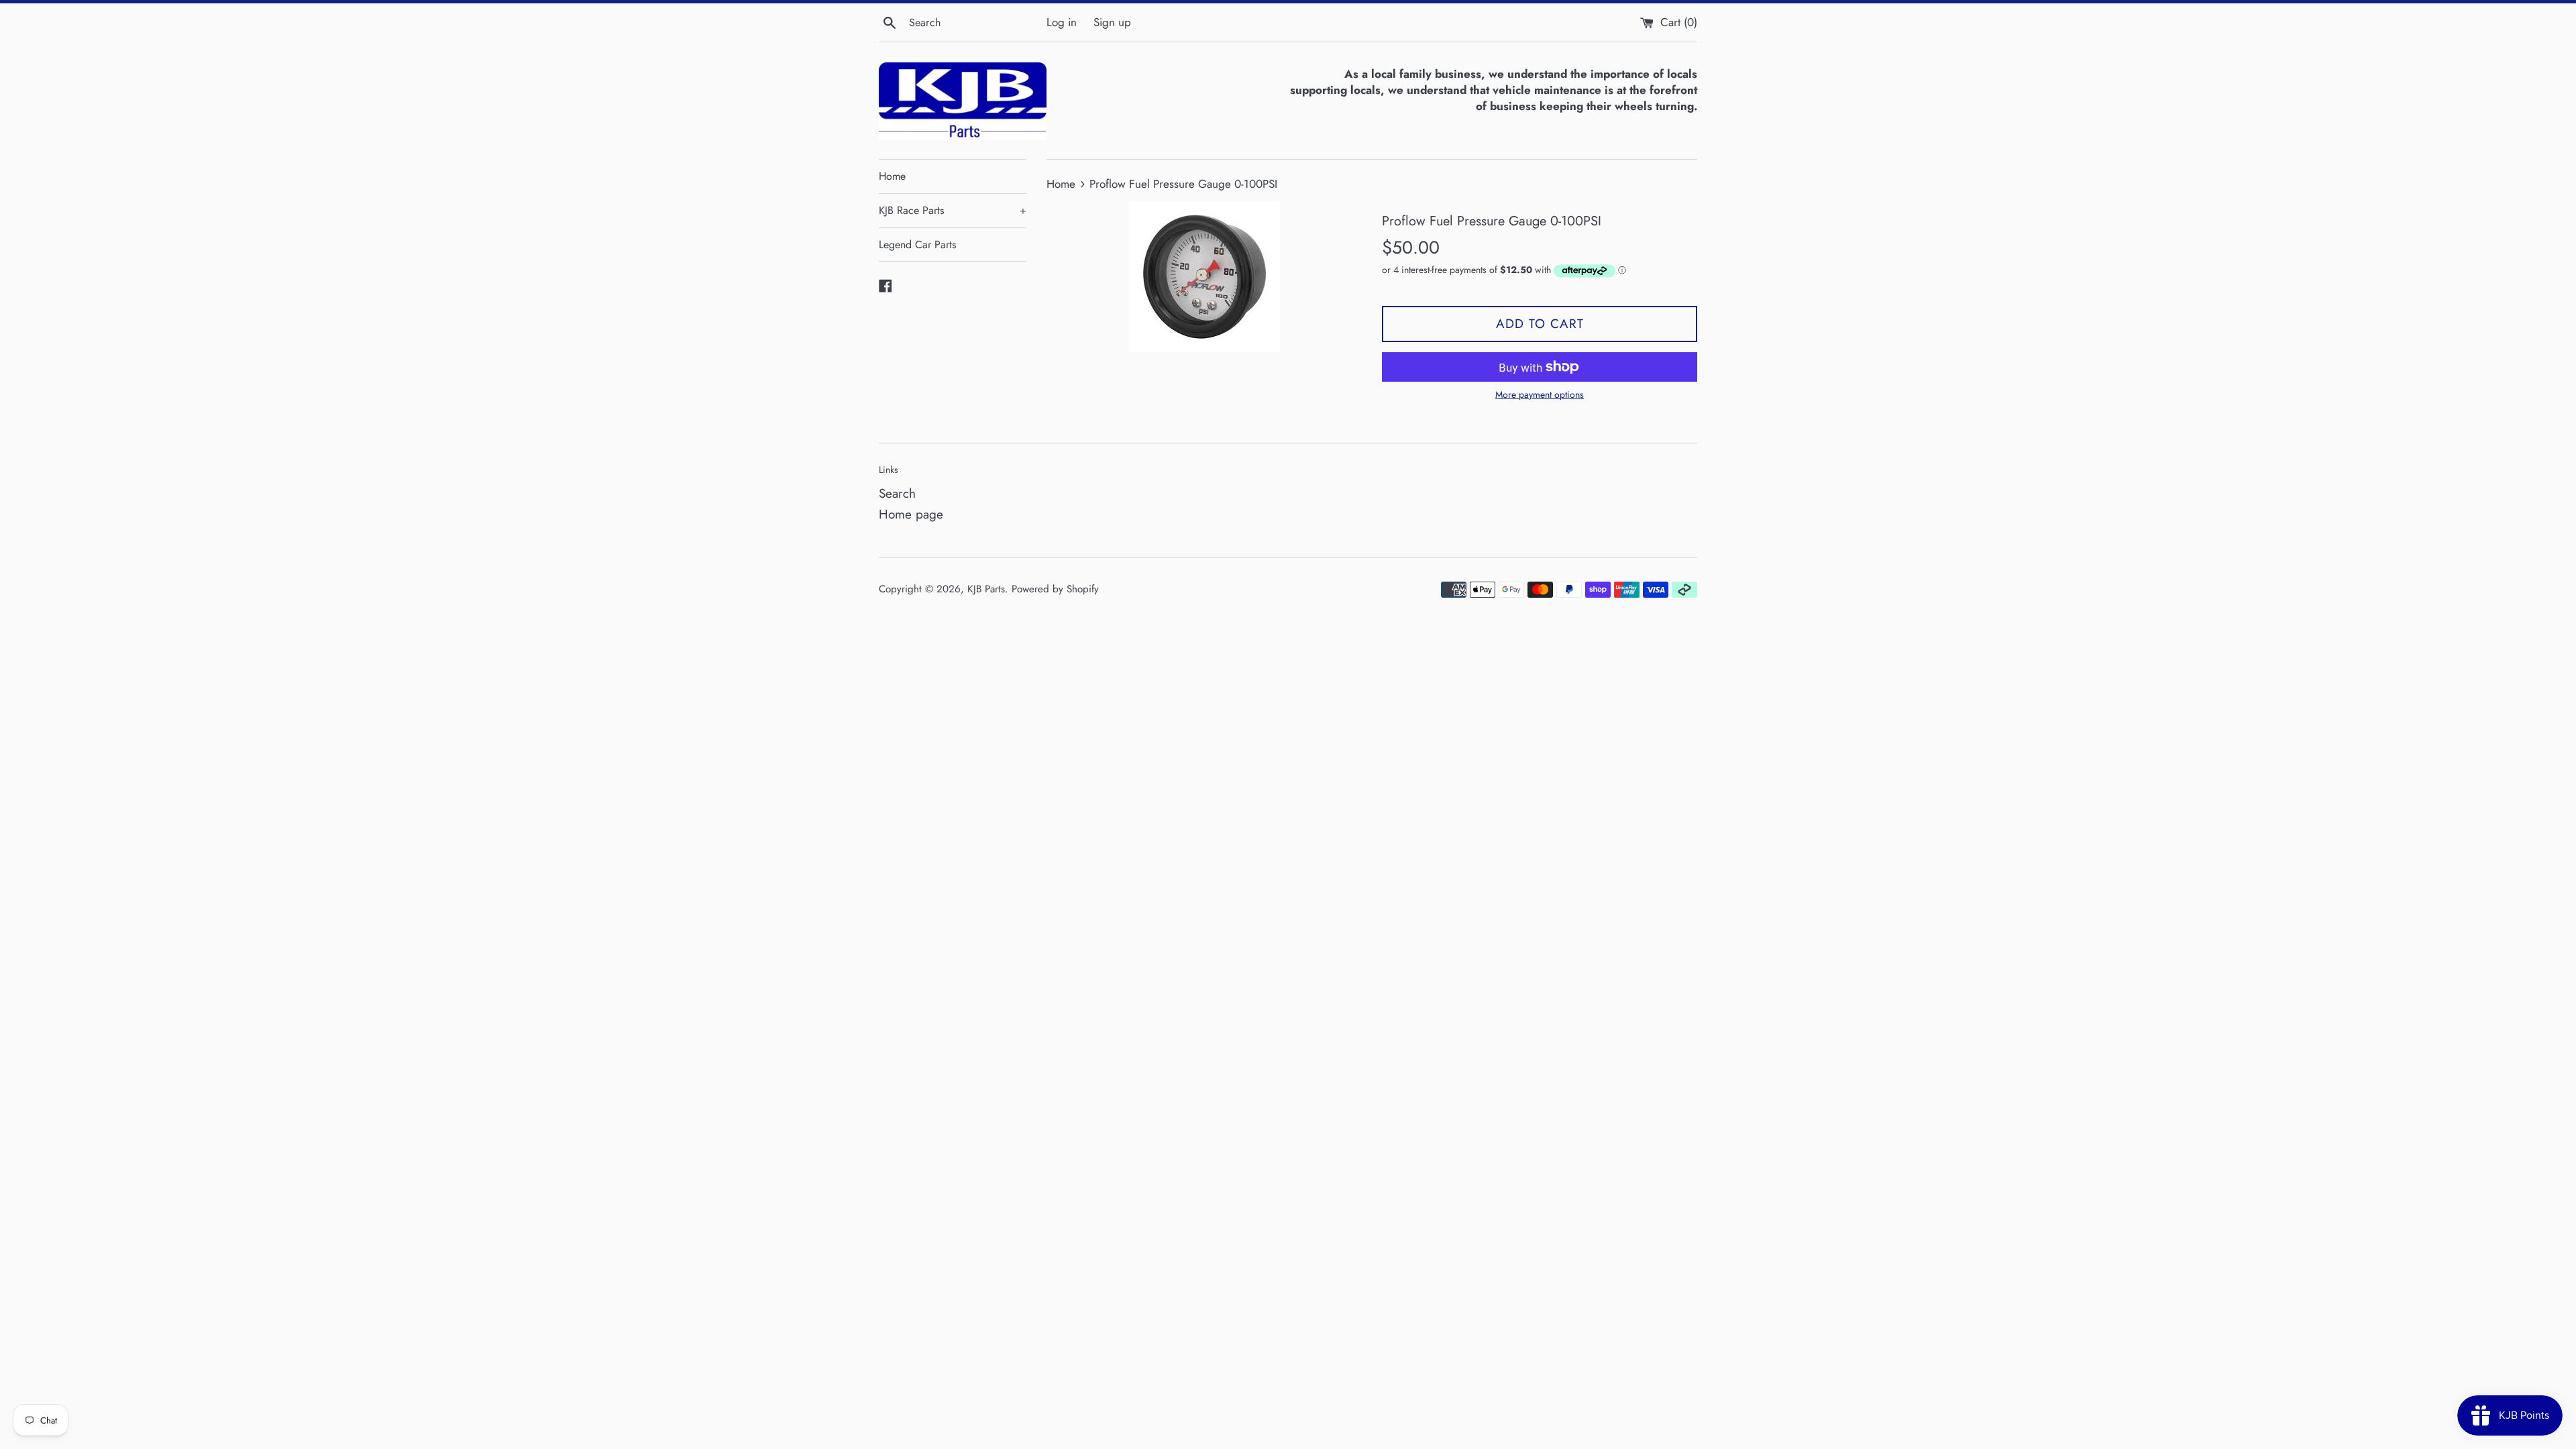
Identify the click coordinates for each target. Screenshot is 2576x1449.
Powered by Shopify (1055, 589)
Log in (1062, 22)
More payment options (1540, 394)
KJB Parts (986, 589)
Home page (911, 514)
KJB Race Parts (953, 210)
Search (897, 493)
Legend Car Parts (917, 245)
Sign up (1112, 22)
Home (892, 176)
